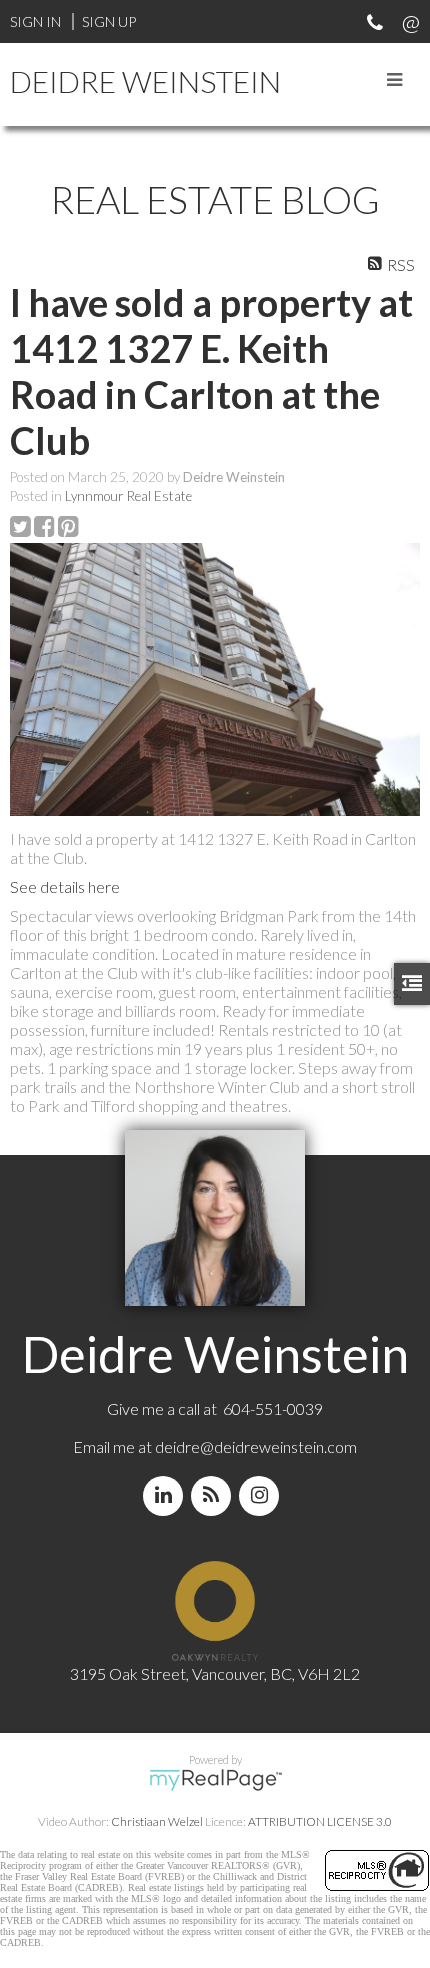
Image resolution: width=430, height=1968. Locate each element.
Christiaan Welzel (157, 1821)
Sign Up (109, 21)
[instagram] (263, 1495)
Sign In (35, 21)
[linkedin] (167, 1495)
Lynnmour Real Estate (128, 496)
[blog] (215, 1495)
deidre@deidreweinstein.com (256, 1446)
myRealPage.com (215, 1780)
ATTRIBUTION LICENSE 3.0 (320, 1821)
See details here (65, 886)
